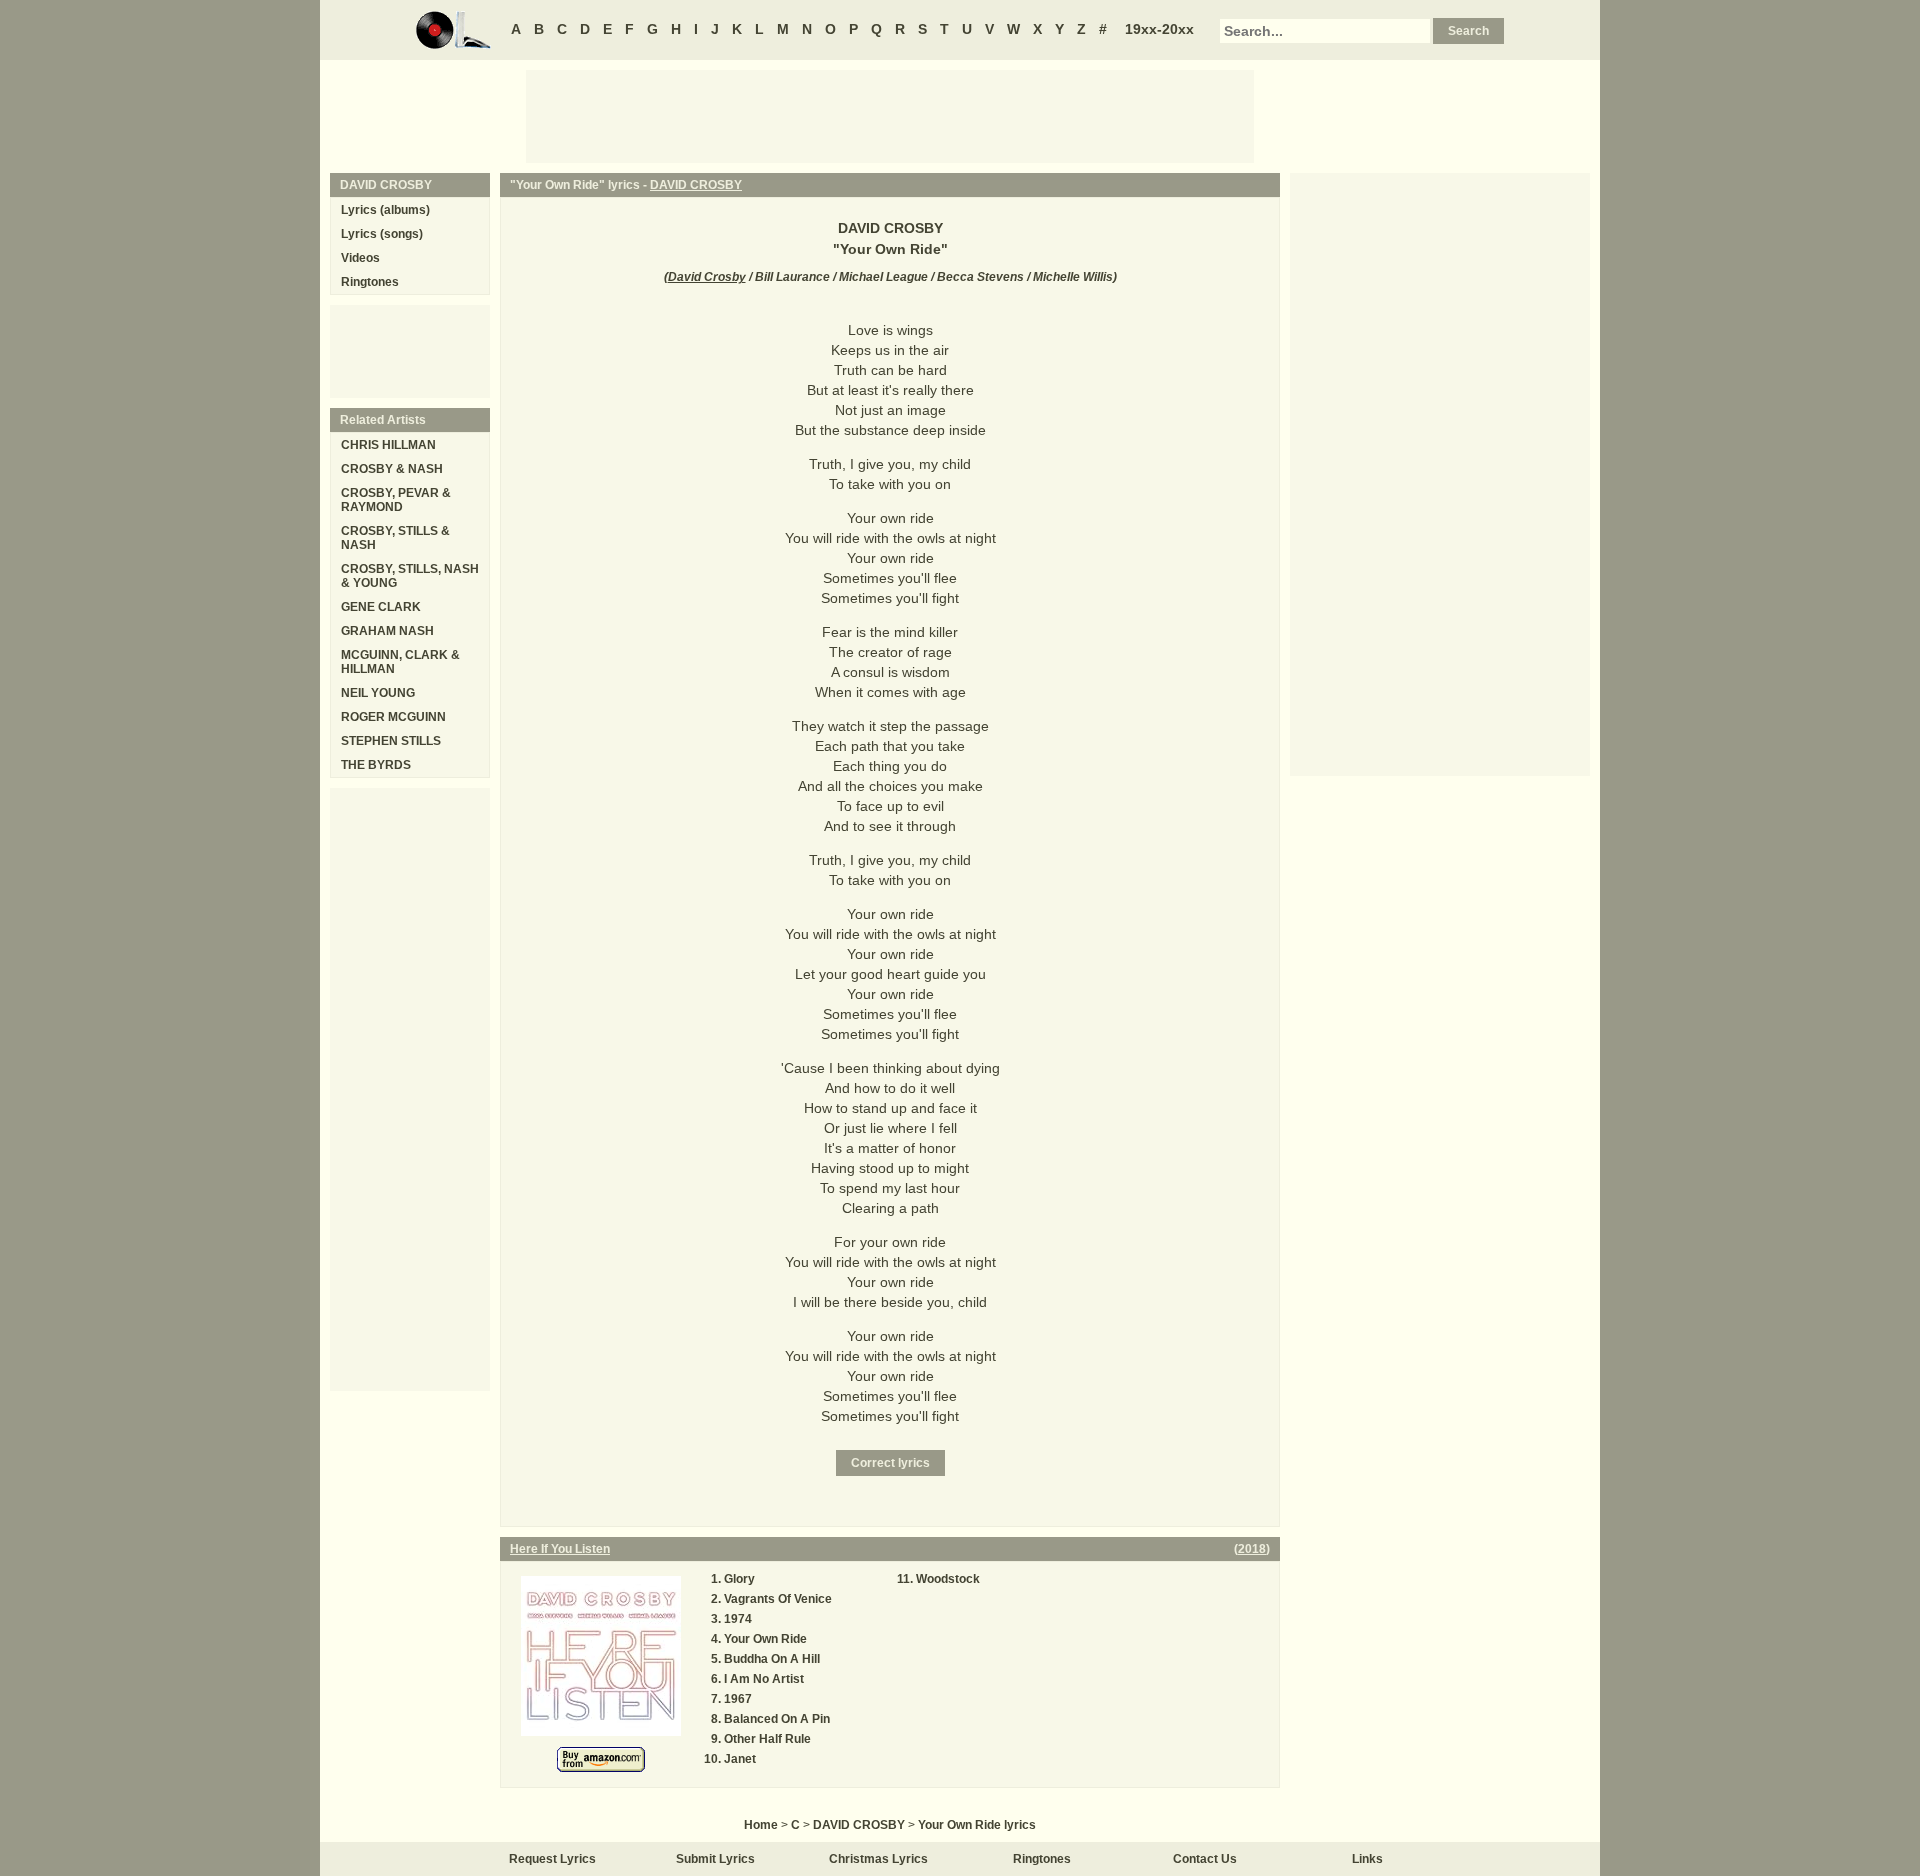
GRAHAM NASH (387, 631)
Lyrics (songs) (382, 234)
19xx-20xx (1159, 29)
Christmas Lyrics (878, 1859)
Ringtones (370, 282)
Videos (360, 258)
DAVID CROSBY (696, 185)
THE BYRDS (376, 765)
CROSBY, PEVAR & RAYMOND (396, 500)
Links (1367, 1859)
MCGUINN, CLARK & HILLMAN (400, 662)
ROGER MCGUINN (393, 717)
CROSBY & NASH (392, 469)
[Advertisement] (890, 115)
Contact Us (1205, 1859)
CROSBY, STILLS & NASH (395, 538)
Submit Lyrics (715, 1859)
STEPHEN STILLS (391, 741)
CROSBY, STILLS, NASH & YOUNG (410, 576)
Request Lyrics (552, 1859)
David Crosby (707, 277)
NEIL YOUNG (378, 693)
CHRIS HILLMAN (388, 445)
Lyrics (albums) (385, 210)
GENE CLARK (381, 607)
